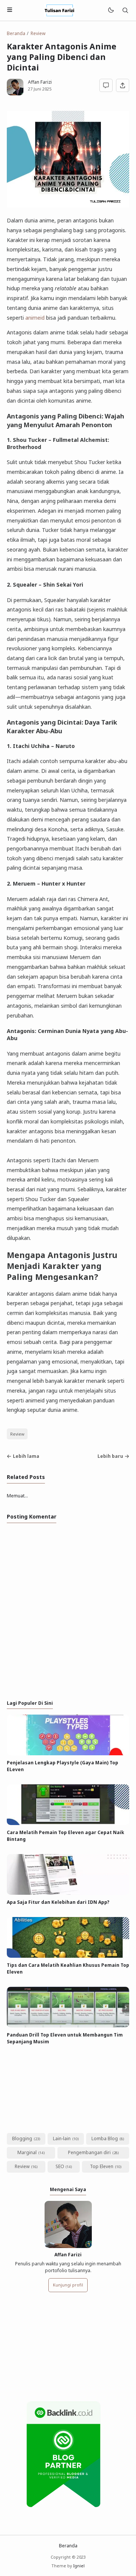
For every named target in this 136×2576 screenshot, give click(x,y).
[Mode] (110, 10)
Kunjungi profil (68, 2285)
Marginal (27, 2152)
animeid (35, 318)
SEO (60, 2166)
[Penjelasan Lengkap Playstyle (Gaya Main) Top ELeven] (68, 1754)
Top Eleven (102, 2166)
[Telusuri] (125, 10)
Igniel (79, 2566)
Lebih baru (110, 1456)
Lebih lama (26, 1456)
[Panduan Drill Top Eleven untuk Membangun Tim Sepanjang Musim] (68, 2026)
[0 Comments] (106, 85)
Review (17, 1434)
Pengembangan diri (89, 2152)
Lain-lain (62, 2138)
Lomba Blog (105, 2138)
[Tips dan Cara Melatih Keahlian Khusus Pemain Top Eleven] (68, 1956)
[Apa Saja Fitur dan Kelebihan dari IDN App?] (68, 1893)
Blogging (22, 2138)
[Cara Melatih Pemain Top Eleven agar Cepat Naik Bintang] (68, 1823)
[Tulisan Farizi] (60, 10)
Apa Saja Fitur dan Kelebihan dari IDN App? (58, 1902)
